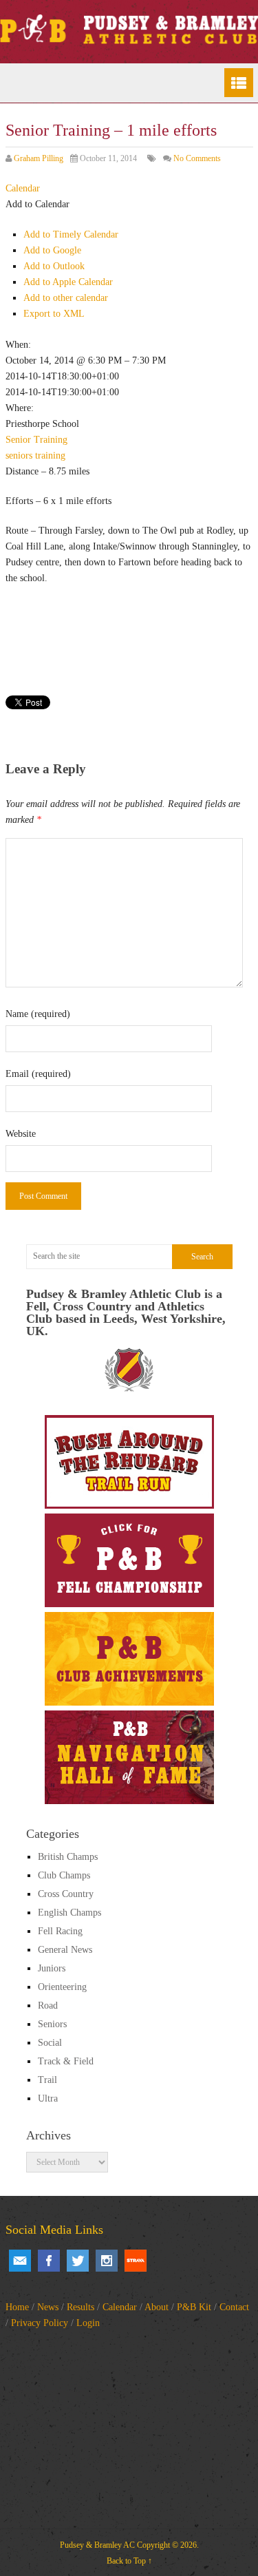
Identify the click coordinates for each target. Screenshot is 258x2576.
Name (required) (38, 1014)
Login (88, 2323)
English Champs (69, 1913)
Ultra (48, 2098)
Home (17, 2307)
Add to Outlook (54, 266)
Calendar (120, 2307)
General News (65, 1950)
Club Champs (64, 1875)
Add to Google (52, 250)
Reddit (136, 2261)
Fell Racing (60, 1931)
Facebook (49, 2261)
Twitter (78, 2261)
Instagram (107, 2261)
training (50, 455)
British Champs (68, 1857)
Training (51, 440)
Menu (239, 83)
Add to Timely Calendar (71, 234)
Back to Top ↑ (129, 2561)
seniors (19, 455)
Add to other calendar (66, 298)
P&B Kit (194, 2307)
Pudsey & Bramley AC (97, 2545)
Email (20, 2261)
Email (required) (38, 1074)
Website (21, 1134)
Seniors (52, 2024)
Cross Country (66, 1894)
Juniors (52, 1968)
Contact (234, 2307)
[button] (37, 204)
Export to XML (54, 314)
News (48, 2307)
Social (50, 2043)
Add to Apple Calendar (68, 282)
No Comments (197, 158)
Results (80, 2307)
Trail (47, 2080)
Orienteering (62, 1987)
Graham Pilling (39, 158)
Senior (18, 440)
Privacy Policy (40, 2323)
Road (48, 2006)
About (157, 2307)
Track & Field (66, 2061)
